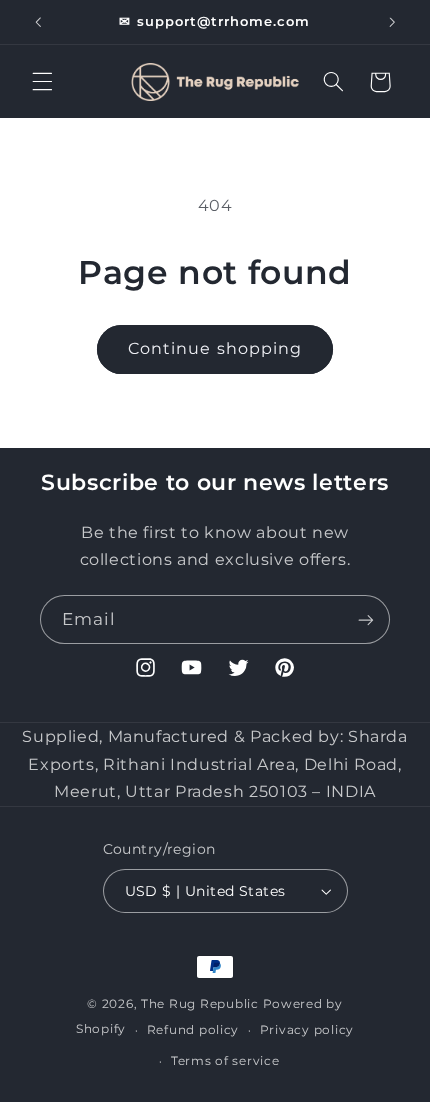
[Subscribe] (366, 619)
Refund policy (193, 1030)
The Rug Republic (200, 1004)
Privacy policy (307, 1030)
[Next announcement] (392, 22)
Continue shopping (215, 348)
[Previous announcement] (38, 22)
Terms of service (225, 1061)
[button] (42, 82)
